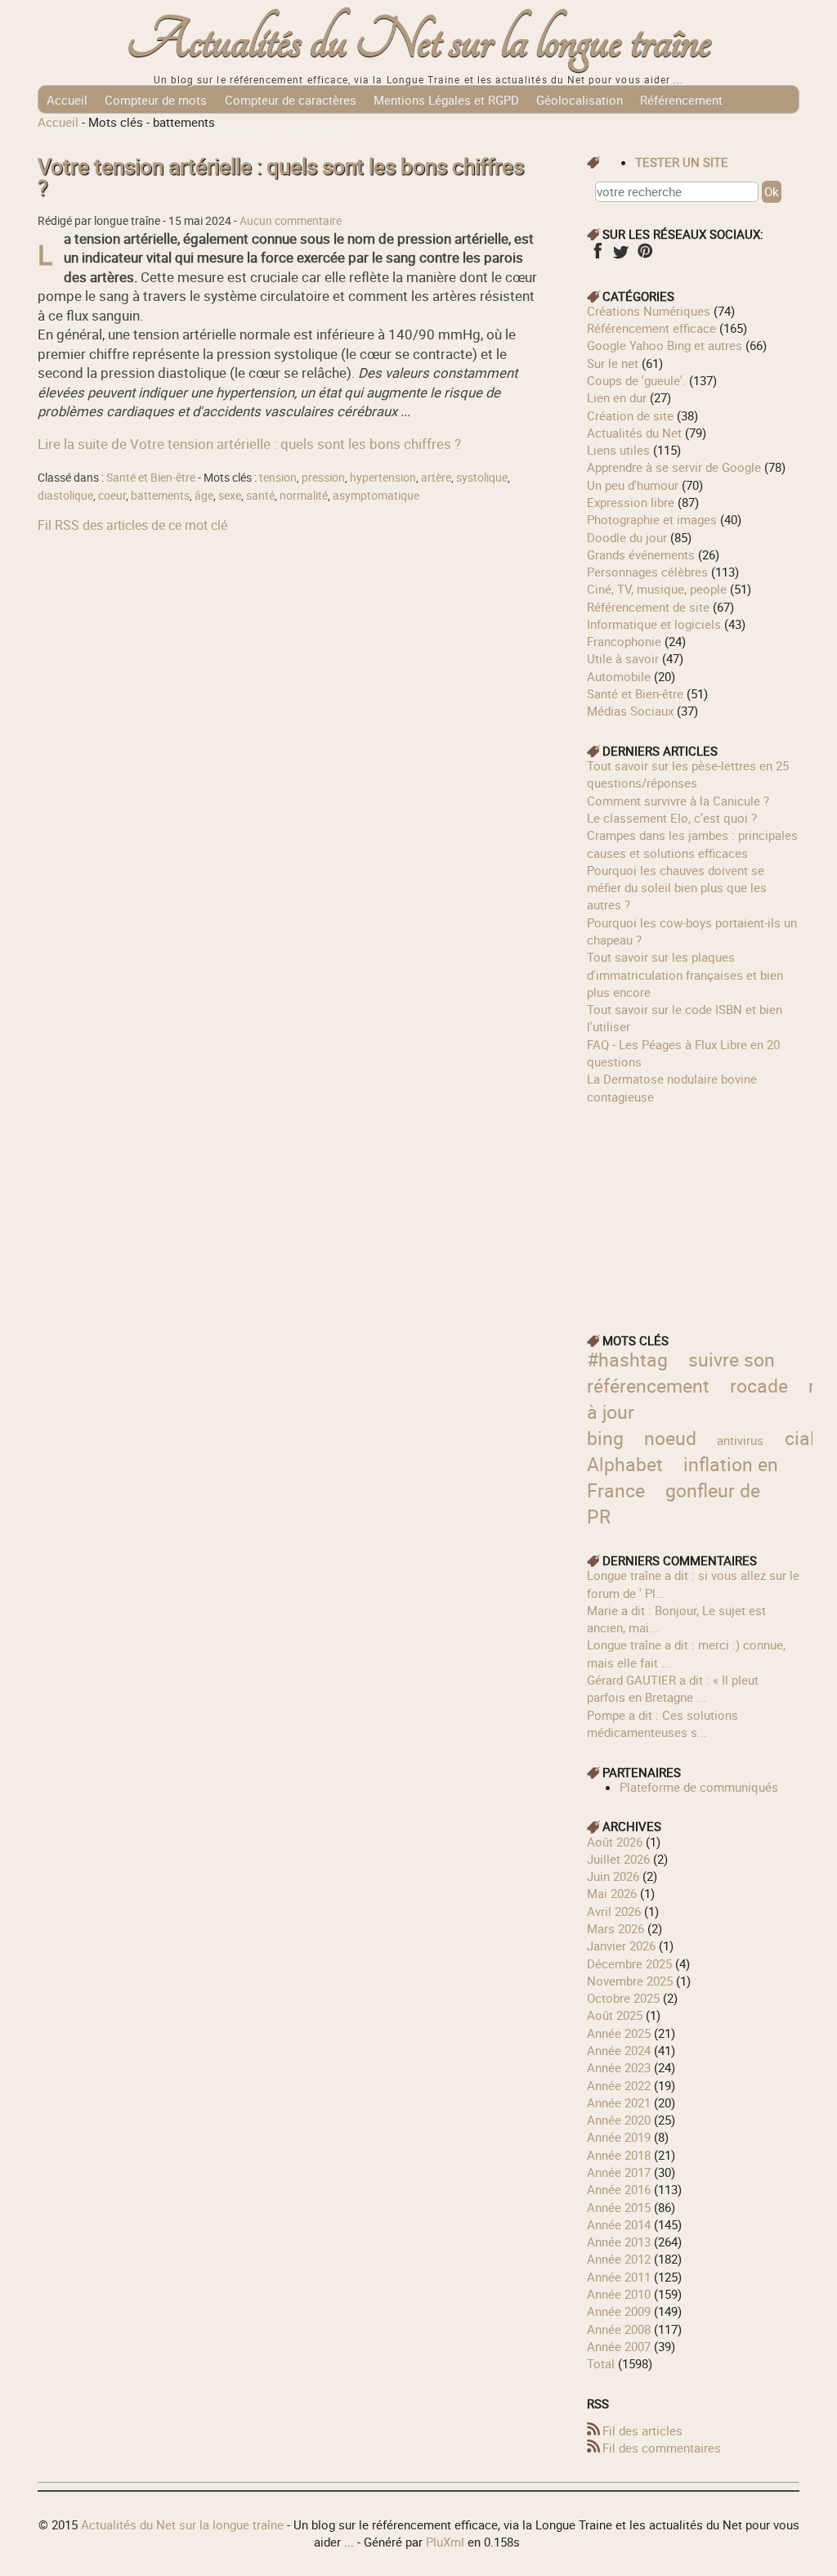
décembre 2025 (629, 1963)
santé (260, 496)
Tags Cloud (313, 128)
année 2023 (619, 2067)
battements (160, 496)
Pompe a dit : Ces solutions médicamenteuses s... (662, 1723)
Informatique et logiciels (654, 624)
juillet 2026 (618, 1859)
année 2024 (619, 2050)
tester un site (682, 162)
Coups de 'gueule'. (636, 380)
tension (278, 478)
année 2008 (619, 2329)
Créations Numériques (649, 311)
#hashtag (627, 1360)
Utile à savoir (623, 658)
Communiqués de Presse (115, 128)
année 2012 (619, 2259)
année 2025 (619, 2033)
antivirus (740, 1440)
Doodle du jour (627, 537)
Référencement (681, 100)
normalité (304, 496)
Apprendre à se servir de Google (674, 467)
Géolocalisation (580, 100)
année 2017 (619, 2172)
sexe (230, 496)
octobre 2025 (623, 1998)
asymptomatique (376, 496)
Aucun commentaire (291, 221)
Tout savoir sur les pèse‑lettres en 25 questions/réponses (688, 774)
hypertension (383, 478)
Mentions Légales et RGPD (446, 100)
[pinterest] (645, 256)
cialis (807, 1438)
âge (204, 496)
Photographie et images (652, 519)
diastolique (65, 496)
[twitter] (621, 256)
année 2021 (619, 2103)
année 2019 (619, 2137)
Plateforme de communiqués (699, 1787)
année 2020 (619, 2120)
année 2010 (619, 2294)
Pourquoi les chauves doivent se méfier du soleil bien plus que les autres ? (677, 888)
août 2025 (615, 2015)
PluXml (445, 2542)
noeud (670, 1438)
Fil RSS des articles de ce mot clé (132, 525)
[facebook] (597, 256)
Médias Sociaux (630, 711)
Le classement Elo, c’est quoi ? (672, 818)
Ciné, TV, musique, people (657, 589)
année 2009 (619, 2311)
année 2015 (619, 2207)
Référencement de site (648, 607)
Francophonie (624, 641)
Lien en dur (617, 397)
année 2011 (619, 2277)
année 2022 (619, 2085)
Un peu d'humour (633, 485)
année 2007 (619, 2346)
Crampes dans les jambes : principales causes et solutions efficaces (692, 844)
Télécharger (233, 128)
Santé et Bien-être (151, 478)
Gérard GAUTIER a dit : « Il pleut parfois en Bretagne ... (673, 1688)
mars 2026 (615, 1928)
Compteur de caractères (291, 100)
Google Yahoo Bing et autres (665, 345)
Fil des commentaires (662, 2448)
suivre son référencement (681, 1373)
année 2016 (619, 2189)
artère (436, 478)
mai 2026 (612, 1893)
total (602, 2363)
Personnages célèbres (647, 572)
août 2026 (615, 1842)
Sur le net (613, 363)
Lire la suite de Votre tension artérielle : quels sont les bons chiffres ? (249, 444)
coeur (112, 496)
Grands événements (641, 554)
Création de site (630, 415)
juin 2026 (613, 1876)
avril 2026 (614, 1911)
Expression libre (631, 502)
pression (323, 478)
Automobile (619, 676)
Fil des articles (642, 2430)
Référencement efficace (651, 328)
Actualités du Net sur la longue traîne (419, 41)
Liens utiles (618, 450)
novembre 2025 (630, 1981)
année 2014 (619, 2224)
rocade (759, 1386)
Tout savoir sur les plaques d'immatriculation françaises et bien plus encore (685, 974)
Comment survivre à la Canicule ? (678, 801)
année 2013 (619, 2242)
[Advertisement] (693, 1208)
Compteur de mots (156, 100)
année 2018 (619, 2155)
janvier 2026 (621, 1945)
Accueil (67, 100)
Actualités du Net (634, 433)
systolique (482, 478)
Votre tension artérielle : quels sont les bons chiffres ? (281, 177)
